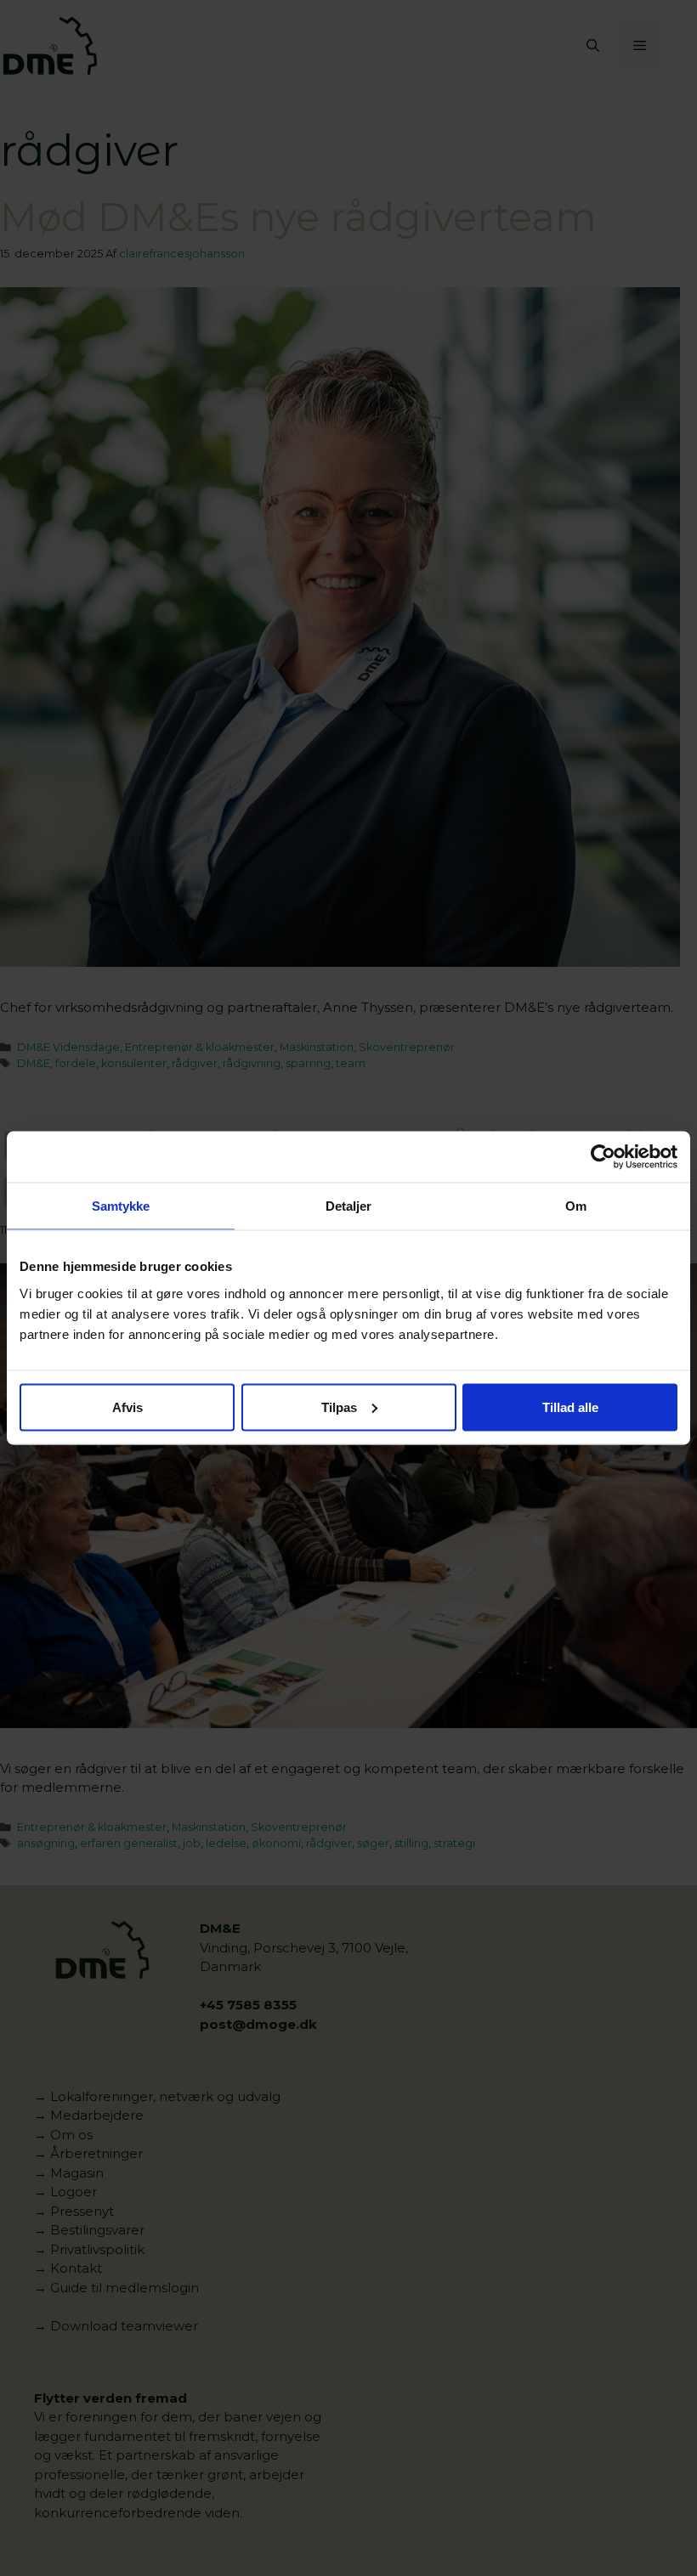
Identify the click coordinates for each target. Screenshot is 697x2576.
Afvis (127, 1407)
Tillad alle (570, 1407)
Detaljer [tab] (349, 1206)
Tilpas (339, 1407)
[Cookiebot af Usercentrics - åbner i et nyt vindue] (603, 1157)
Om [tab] (576, 1206)
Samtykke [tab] (121, 1206)
